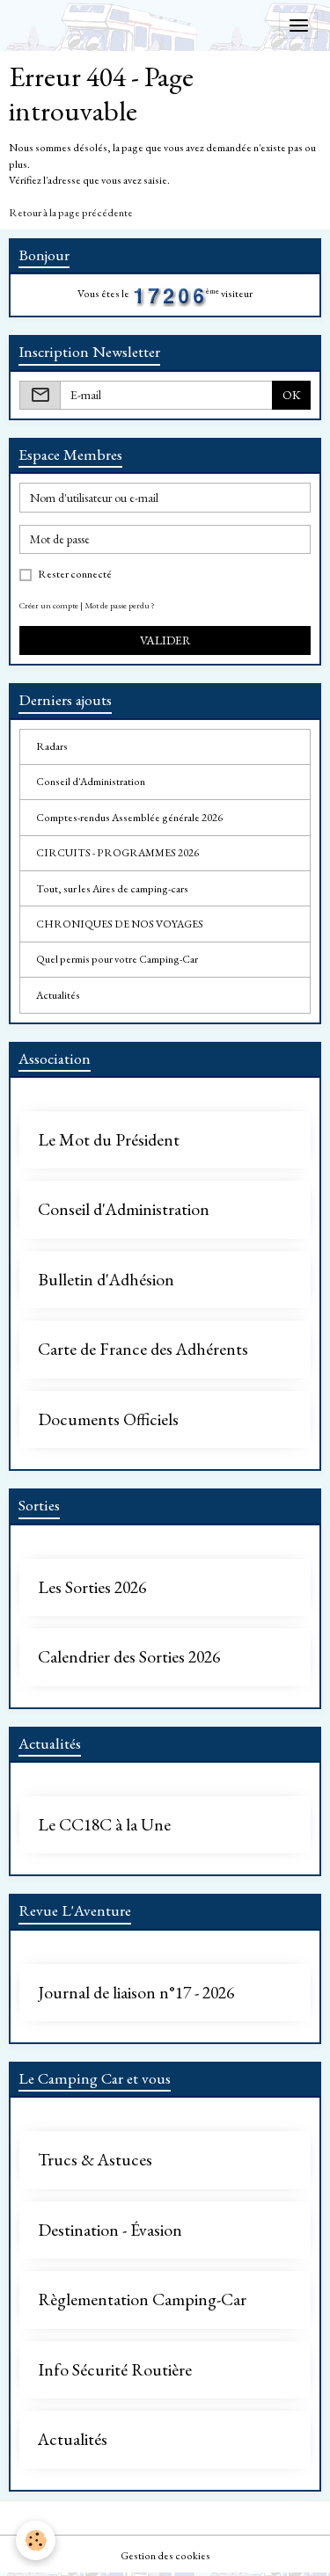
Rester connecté (75, 574)
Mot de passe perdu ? (120, 605)
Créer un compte (49, 605)
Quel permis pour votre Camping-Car (117, 959)
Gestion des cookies (165, 2556)
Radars (52, 746)
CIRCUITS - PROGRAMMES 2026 (117, 853)
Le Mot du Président (109, 1140)
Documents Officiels (108, 1420)
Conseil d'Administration (91, 782)
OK (292, 395)
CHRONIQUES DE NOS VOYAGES (120, 924)
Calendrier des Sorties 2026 (129, 1657)
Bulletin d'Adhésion (106, 1280)
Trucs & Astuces (95, 2160)
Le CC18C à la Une (104, 1825)
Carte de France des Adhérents (143, 1350)
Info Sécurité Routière (115, 2370)
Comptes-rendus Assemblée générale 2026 (129, 818)
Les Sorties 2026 (92, 1588)
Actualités (58, 995)
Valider (165, 640)
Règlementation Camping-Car (142, 2300)
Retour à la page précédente (71, 213)
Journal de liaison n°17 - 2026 (136, 1993)
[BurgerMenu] (298, 25)
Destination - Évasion (110, 2230)
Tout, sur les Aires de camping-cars (112, 889)
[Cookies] (36, 2540)
